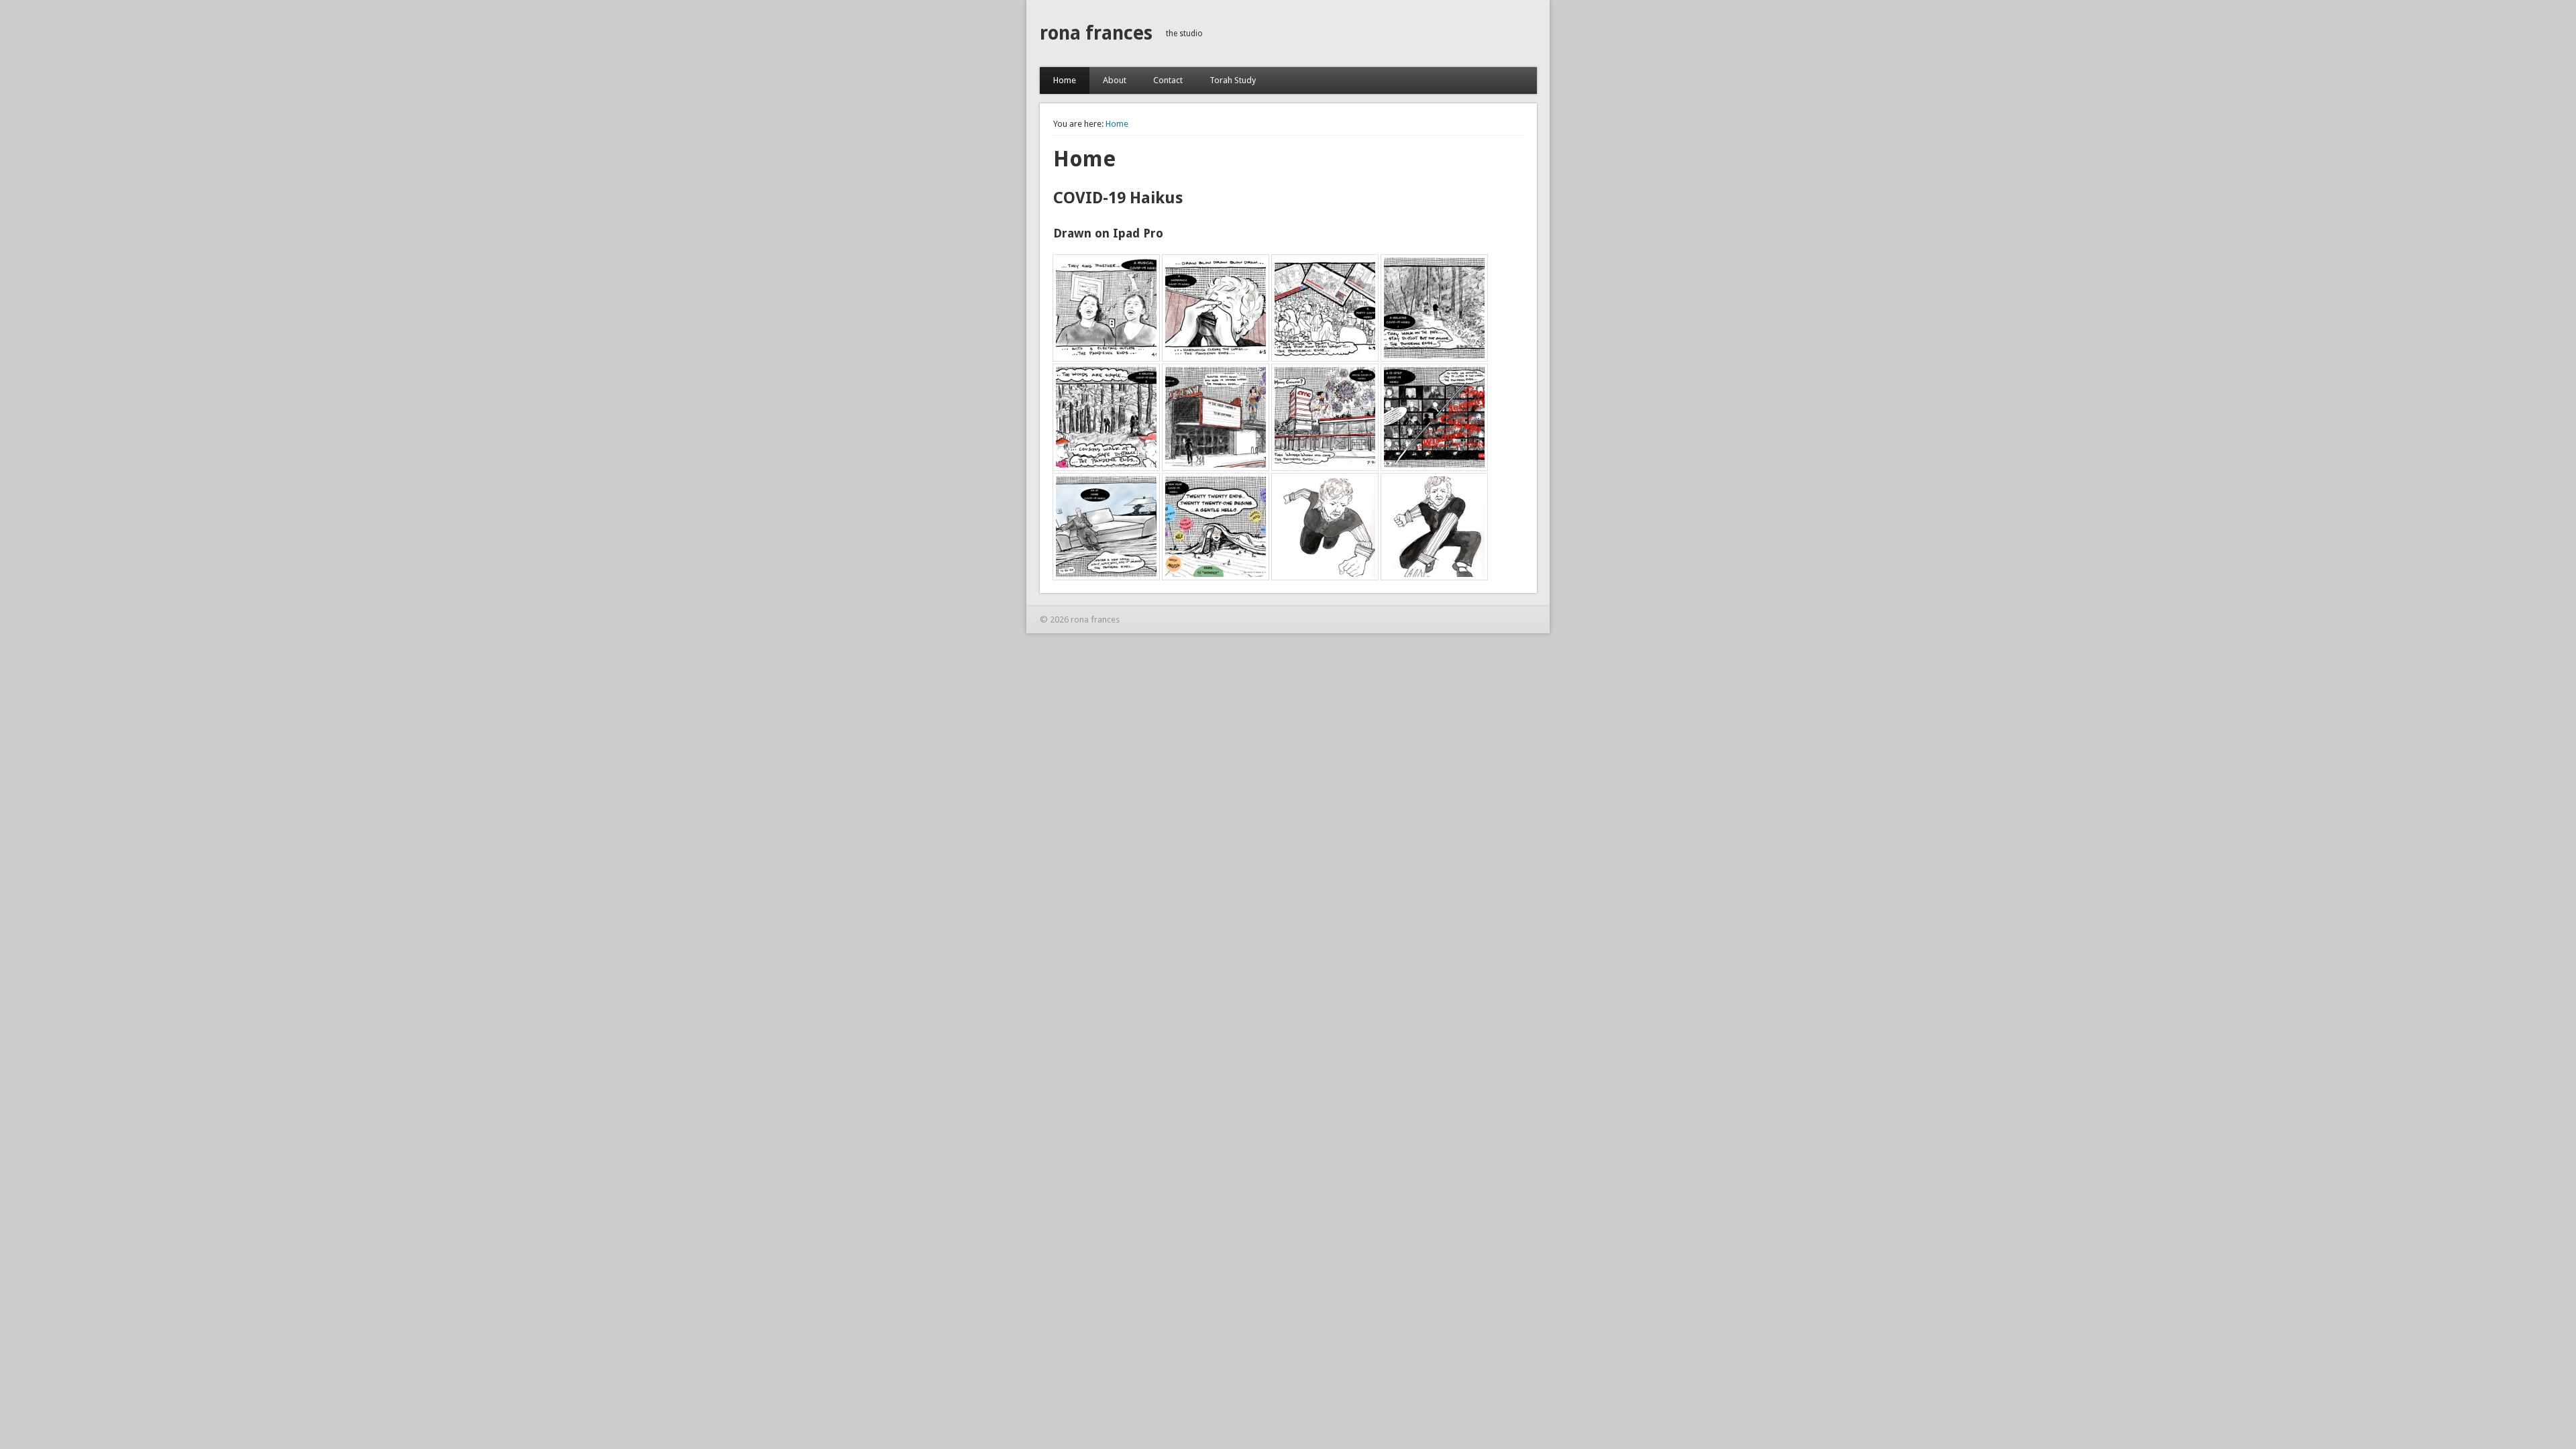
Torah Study (1233, 80)
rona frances (1096, 33)
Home (1065, 80)
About (1115, 80)
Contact (1168, 80)
